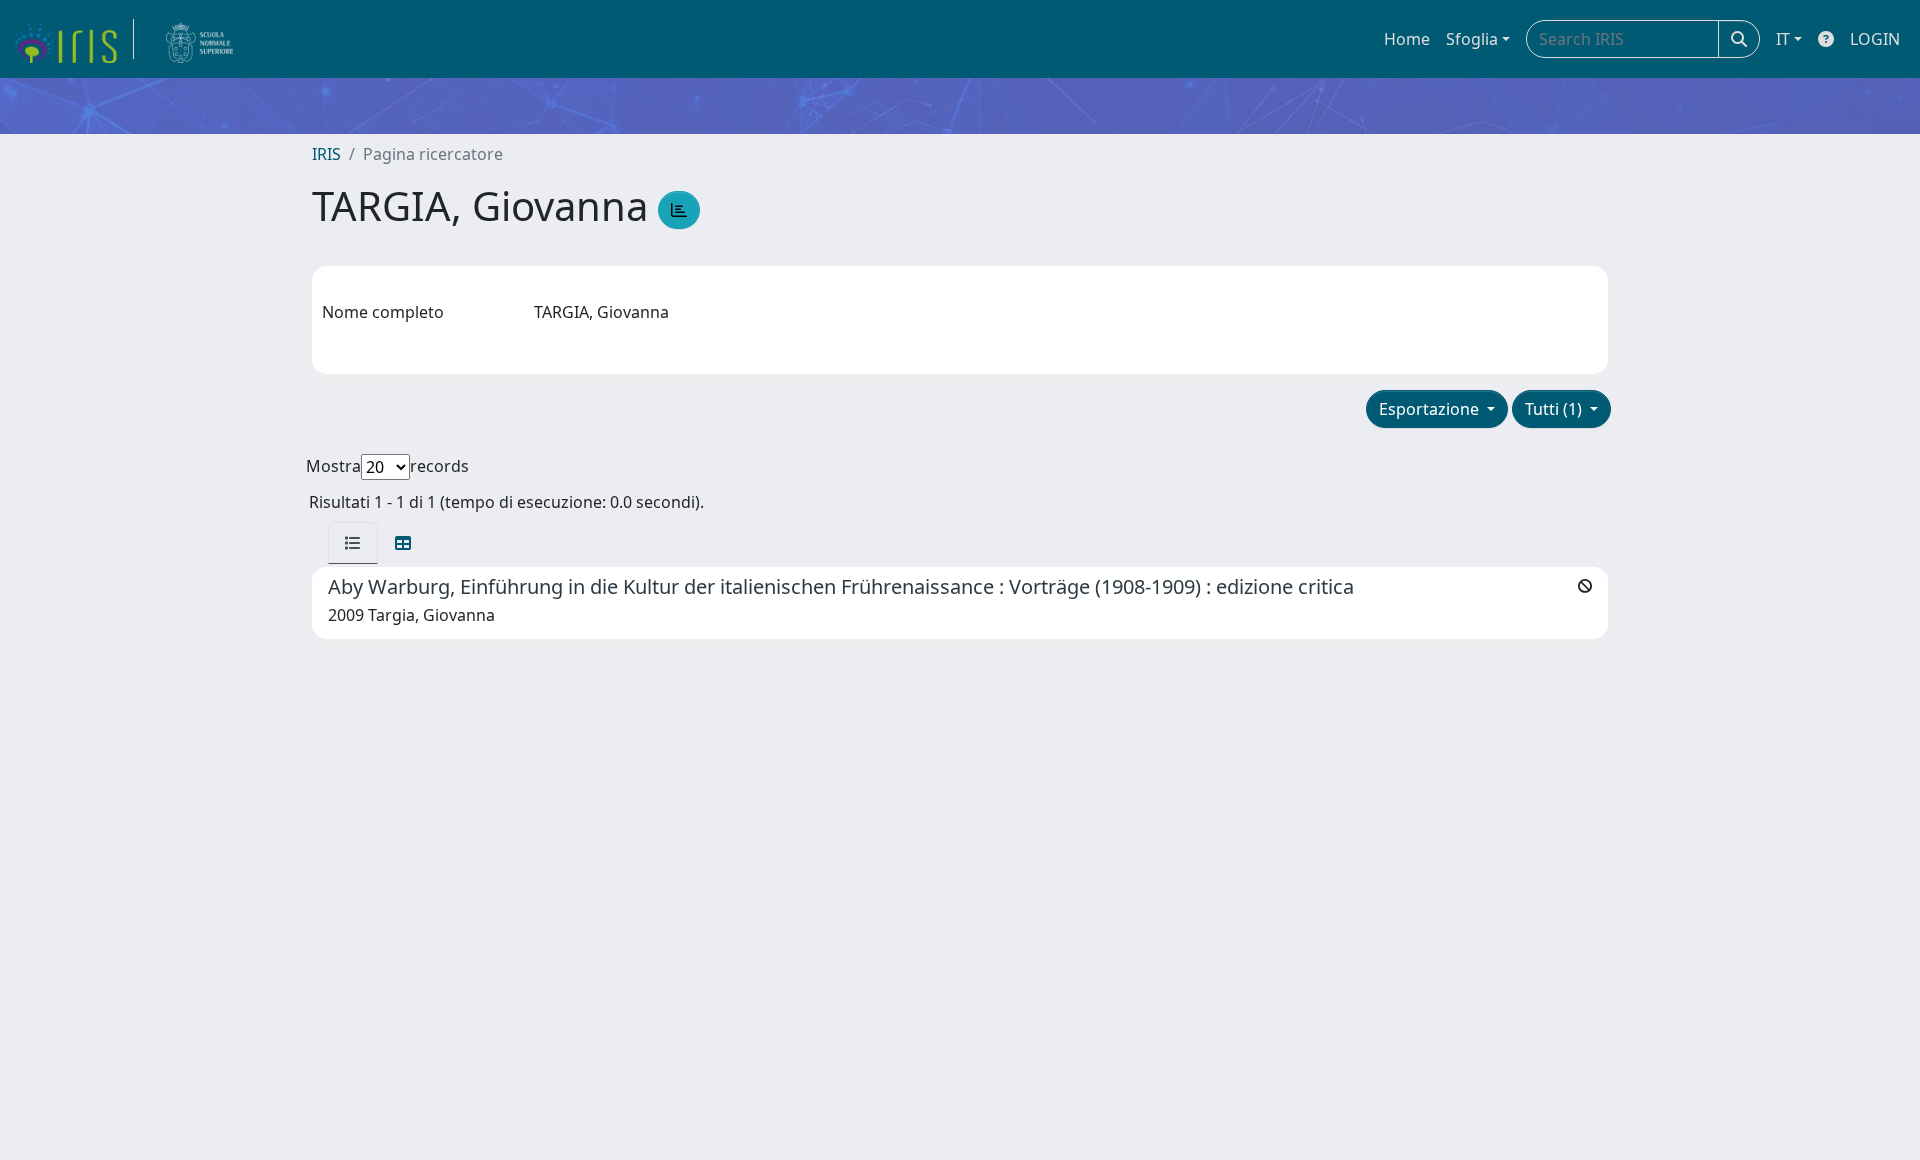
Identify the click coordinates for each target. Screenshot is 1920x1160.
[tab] (353, 543)
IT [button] (1783, 39)
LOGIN (1875, 39)
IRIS (326, 154)
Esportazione (1431, 409)
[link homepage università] (200, 39)
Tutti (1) (1555, 409)
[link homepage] (73, 39)
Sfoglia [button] (1472, 39)
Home (1407, 39)
